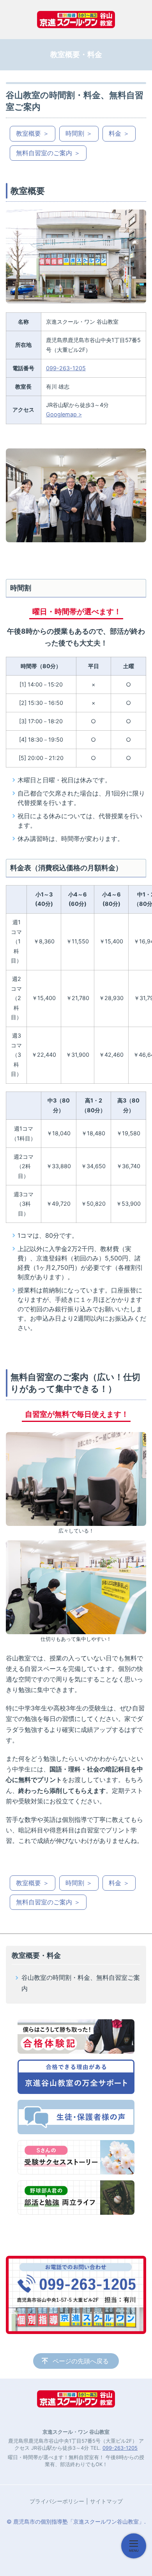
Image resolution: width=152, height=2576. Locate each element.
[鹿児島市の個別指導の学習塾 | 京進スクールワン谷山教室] (76, 20)
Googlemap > (64, 414)
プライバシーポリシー (57, 2501)
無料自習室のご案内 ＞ (48, 153)
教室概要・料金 (36, 1955)
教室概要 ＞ (33, 133)
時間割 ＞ (79, 133)
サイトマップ (106, 2501)
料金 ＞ (119, 133)
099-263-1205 (66, 368)
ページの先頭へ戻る (81, 2361)
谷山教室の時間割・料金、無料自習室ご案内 (81, 1983)
